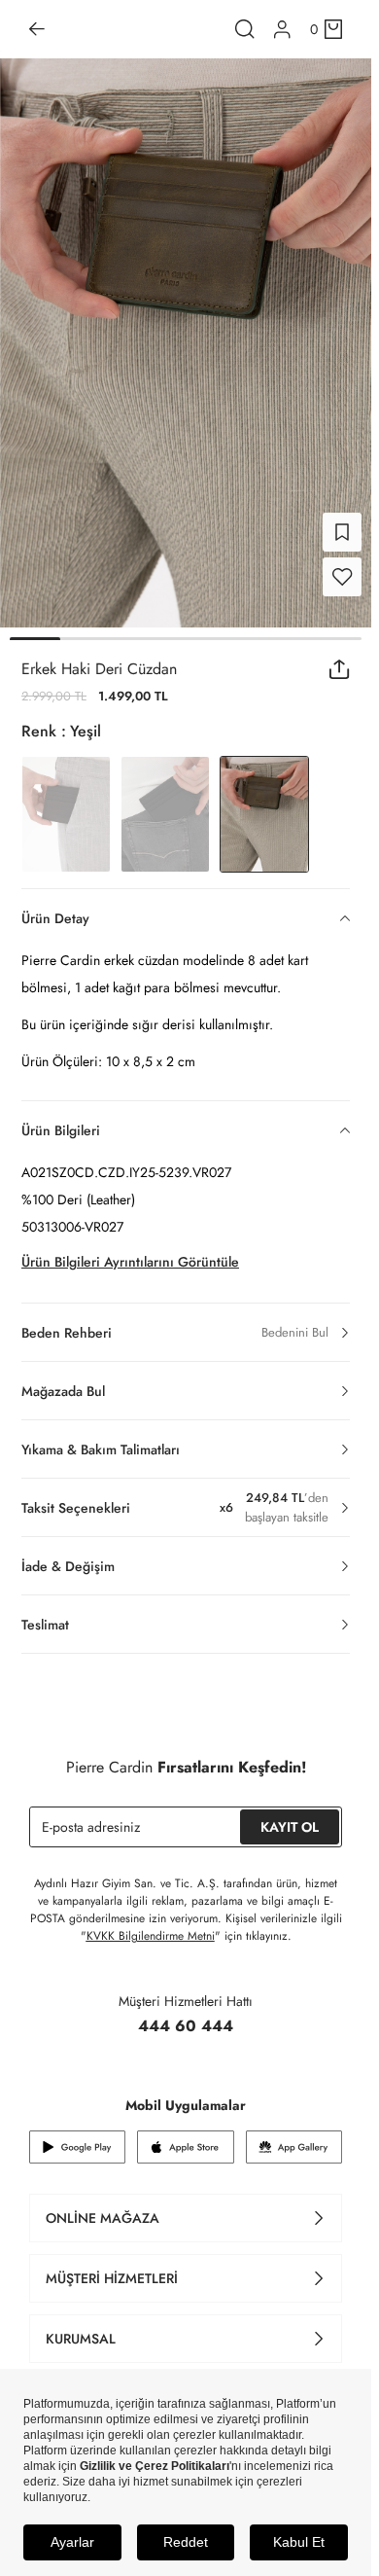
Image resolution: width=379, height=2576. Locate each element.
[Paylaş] (340, 658)
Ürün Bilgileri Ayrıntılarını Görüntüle (130, 1250)
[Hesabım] (282, 30)
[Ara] (245, 29)
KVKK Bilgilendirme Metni (151, 1924)
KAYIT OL (290, 1815)
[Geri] (37, 29)
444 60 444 (186, 2014)
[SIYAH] (165, 803)
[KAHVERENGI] (66, 803)
